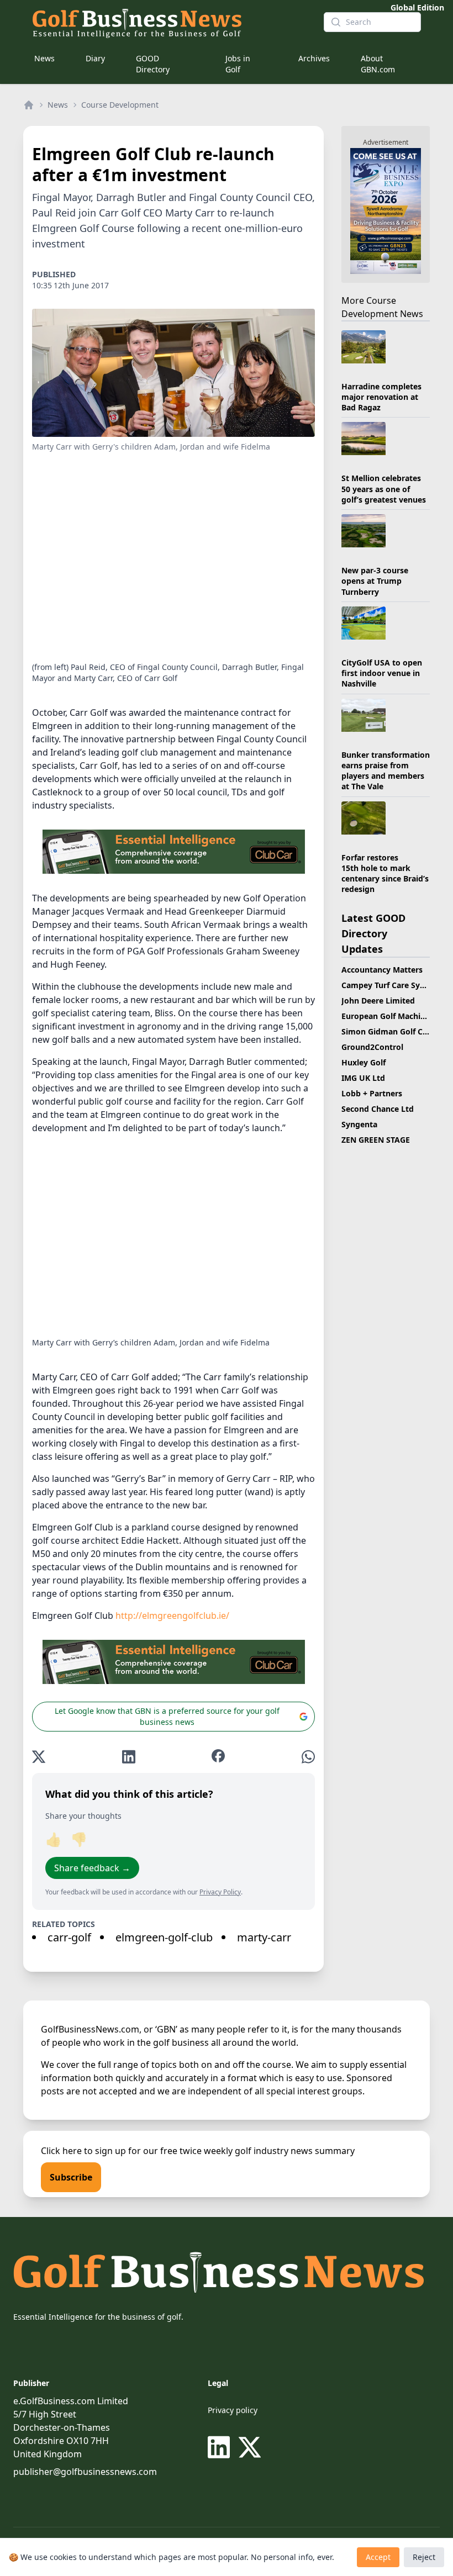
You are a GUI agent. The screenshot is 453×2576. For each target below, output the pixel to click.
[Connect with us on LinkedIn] (221, 2447)
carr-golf (69, 1937)
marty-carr (264, 1937)
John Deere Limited (378, 1001)
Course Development (120, 105)
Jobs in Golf (238, 64)
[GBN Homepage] (169, 22)
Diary (95, 58)
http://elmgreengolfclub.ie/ (172, 1616)
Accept (378, 2557)
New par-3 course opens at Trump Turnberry (375, 581)
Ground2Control (372, 1047)
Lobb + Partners (372, 1093)
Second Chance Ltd (378, 1109)
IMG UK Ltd (363, 1078)
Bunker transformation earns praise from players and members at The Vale (386, 771)
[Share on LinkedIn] (129, 1757)
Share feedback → (92, 1868)
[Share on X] (39, 1757)
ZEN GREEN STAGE (376, 1140)
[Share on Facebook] (218, 1757)
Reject (424, 2557)
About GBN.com (378, 64)
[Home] (29, 105)
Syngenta (359, 1124)
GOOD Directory (153, 64)
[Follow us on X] (250, 2447)
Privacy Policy (220, 1892)
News (44, 58)
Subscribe (71, 2177)
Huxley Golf (364, 1062)
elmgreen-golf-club (164, 1937)
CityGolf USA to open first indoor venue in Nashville (382, 673)
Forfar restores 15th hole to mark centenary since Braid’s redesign (385, 873)
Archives (314, 58)
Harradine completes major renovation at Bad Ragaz (381, 397)
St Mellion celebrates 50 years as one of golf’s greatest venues (384, 489)
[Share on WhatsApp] (308, 1757)
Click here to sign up (83, 2151)
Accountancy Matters (382, 970)
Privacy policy (233, 2410)
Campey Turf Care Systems (392, 985)
